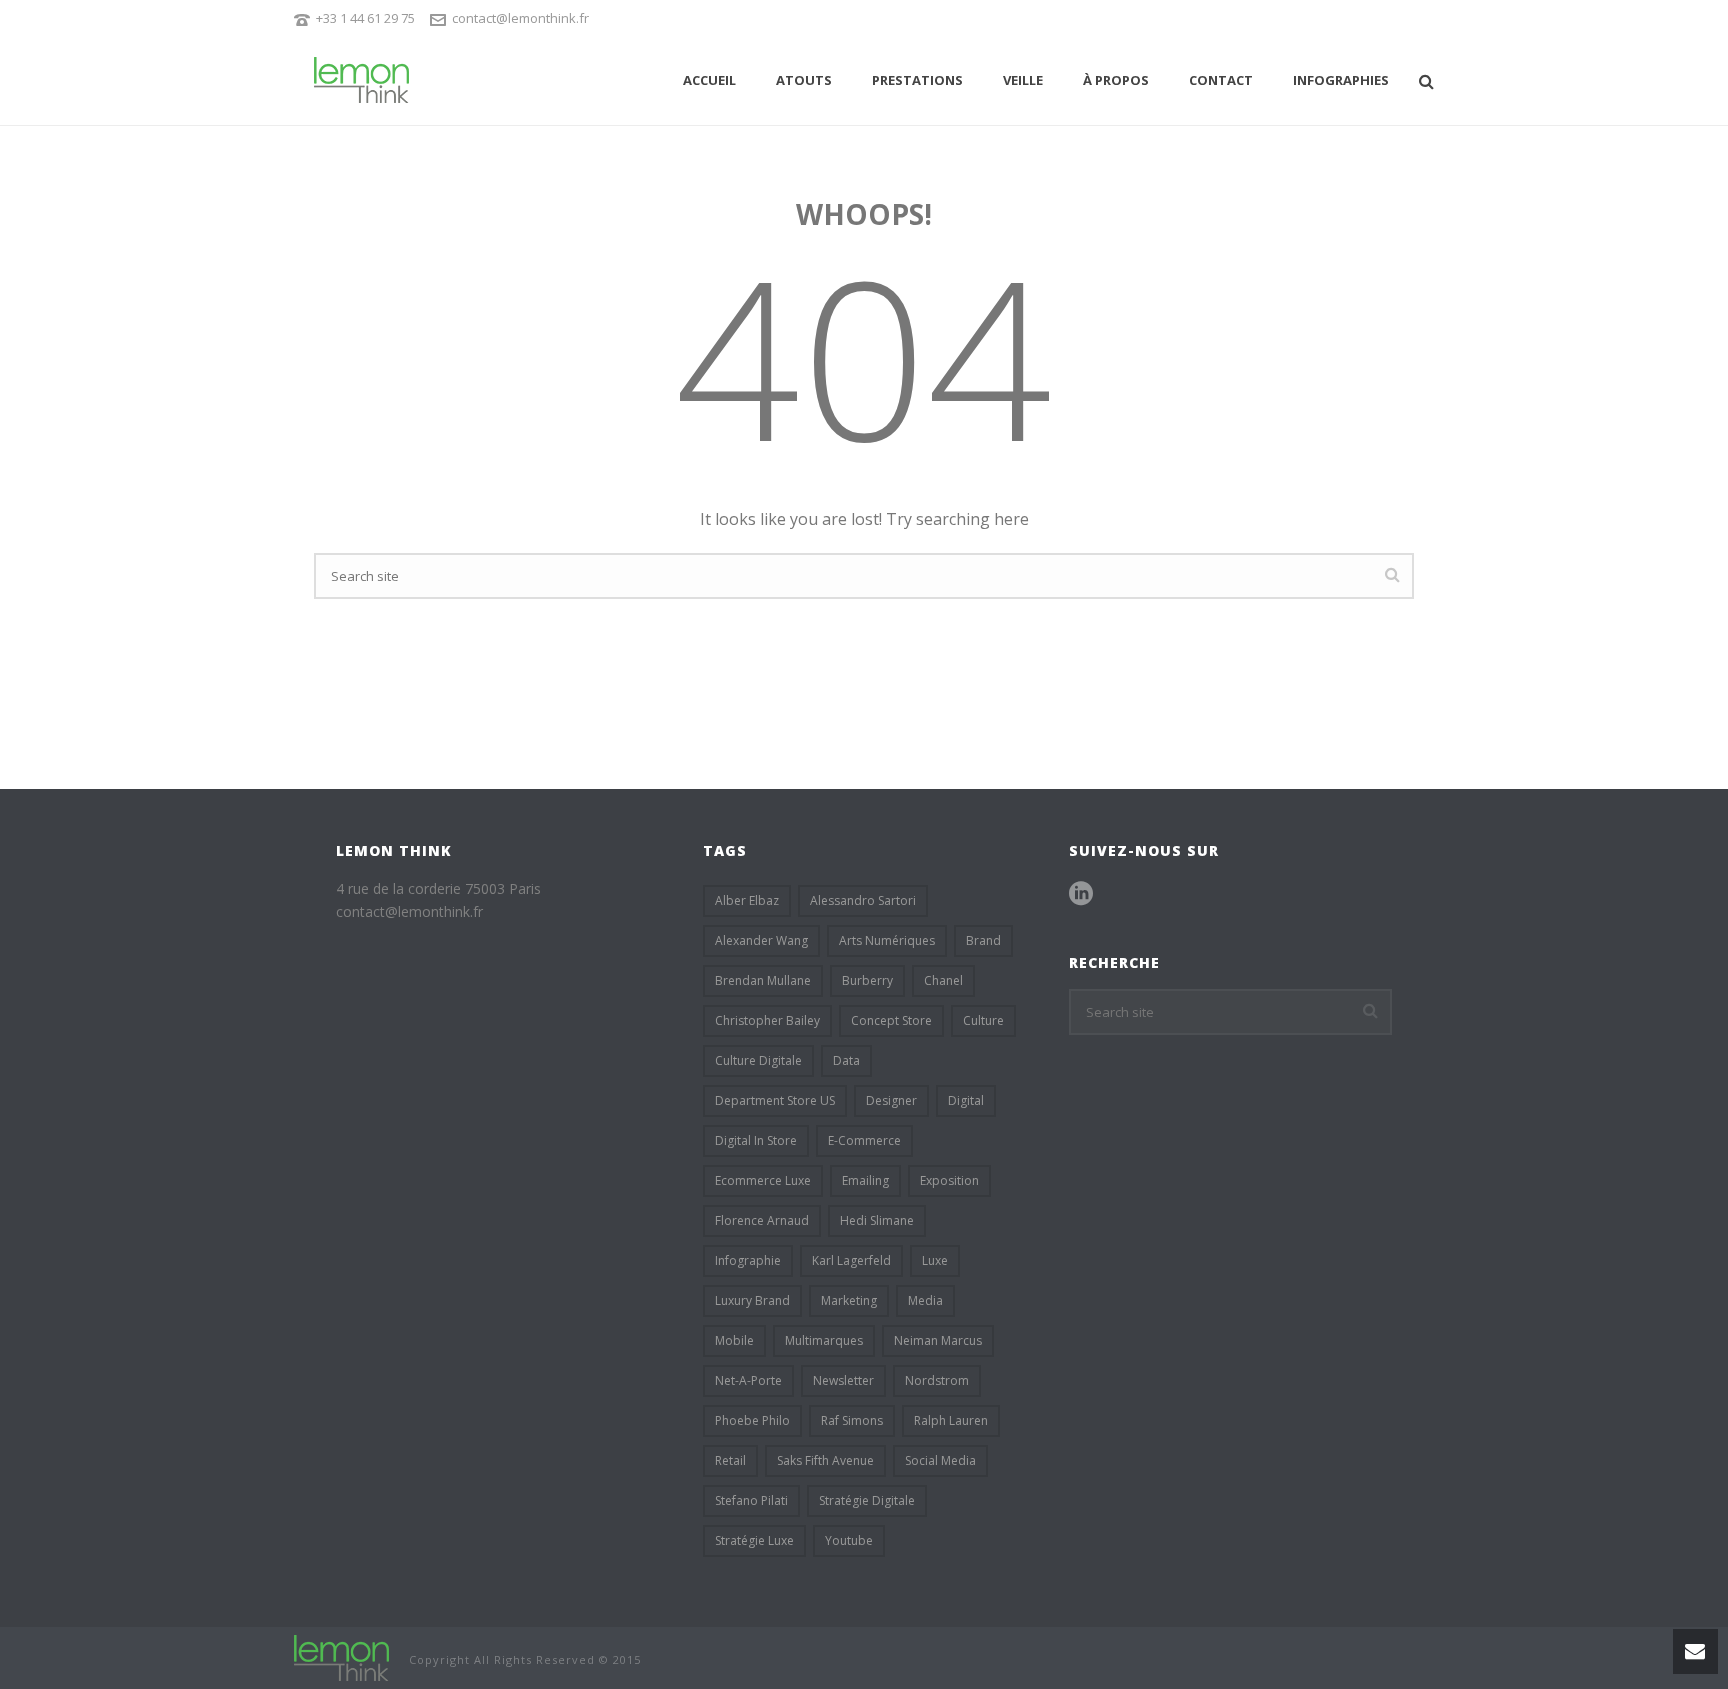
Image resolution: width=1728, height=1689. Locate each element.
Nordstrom (937, 1380)
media (925, 1300)
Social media (940, 1460)
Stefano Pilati (751, 1500)
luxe (935, 1260)
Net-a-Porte (748, 1380)
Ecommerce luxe (763, 1180)
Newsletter (843, 1380)
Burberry (867, 980)
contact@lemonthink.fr (520, 18)
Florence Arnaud (762, 1220)
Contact (1221, 80)
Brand (983, 940)
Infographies (1341, 80)
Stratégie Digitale (867, 1500)
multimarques (824, 1340)
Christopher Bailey (767, 1020)
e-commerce (864, 1140)
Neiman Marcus (938, 1340)
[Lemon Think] (341, 1656)
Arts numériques (887, 940)
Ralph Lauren (951, 1420)
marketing (849, 1300)
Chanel (943, 980)
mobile (734, 1340)
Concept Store (891, 1020)
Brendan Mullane (763, 980)
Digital (966, 1100)
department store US (775, 1100)
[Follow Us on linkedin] (1081, 894)
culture (983, 1020)
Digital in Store (756, 1140)
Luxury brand (752, 1300)
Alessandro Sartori (863, 900)
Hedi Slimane (877, 1220)
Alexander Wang (761, 940)
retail (730, 1460)
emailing (865, 1180)
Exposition (949, 1180)
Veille (1023, 80)
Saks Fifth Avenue (825, 1460)
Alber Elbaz (747, 900)
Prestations (917, 80)
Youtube (849, 1540)
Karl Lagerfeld (851, 1260)
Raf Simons (852, 1420)
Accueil (709, 80)
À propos (1116, 80)
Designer (891, 1100)
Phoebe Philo (752, 1420)
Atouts (804, 80)
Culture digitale (758, 1060)
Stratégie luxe (754, 1540)
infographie (748, 1260)
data (846, 1060)
